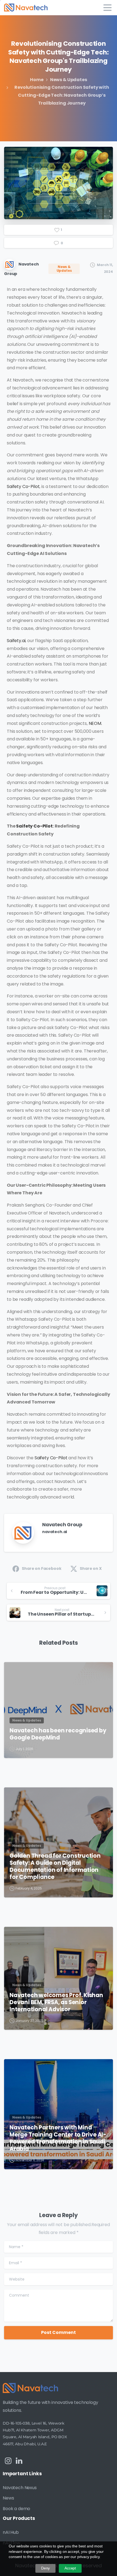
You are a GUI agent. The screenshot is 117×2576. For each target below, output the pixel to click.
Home (37, 80)
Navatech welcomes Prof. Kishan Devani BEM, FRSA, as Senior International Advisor (56, 2002)
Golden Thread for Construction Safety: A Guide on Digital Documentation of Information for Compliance (55, 1866)
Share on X (91, 1568)
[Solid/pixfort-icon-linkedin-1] (19, 2461)
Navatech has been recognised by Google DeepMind (58, 1734)
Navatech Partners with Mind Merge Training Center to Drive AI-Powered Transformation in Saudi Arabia (58, 2138)
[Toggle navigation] (107, 8)
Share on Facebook (41, 1568)
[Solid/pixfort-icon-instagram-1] (8, 2461)
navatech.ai (55, 1532)
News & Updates (69, 80)
